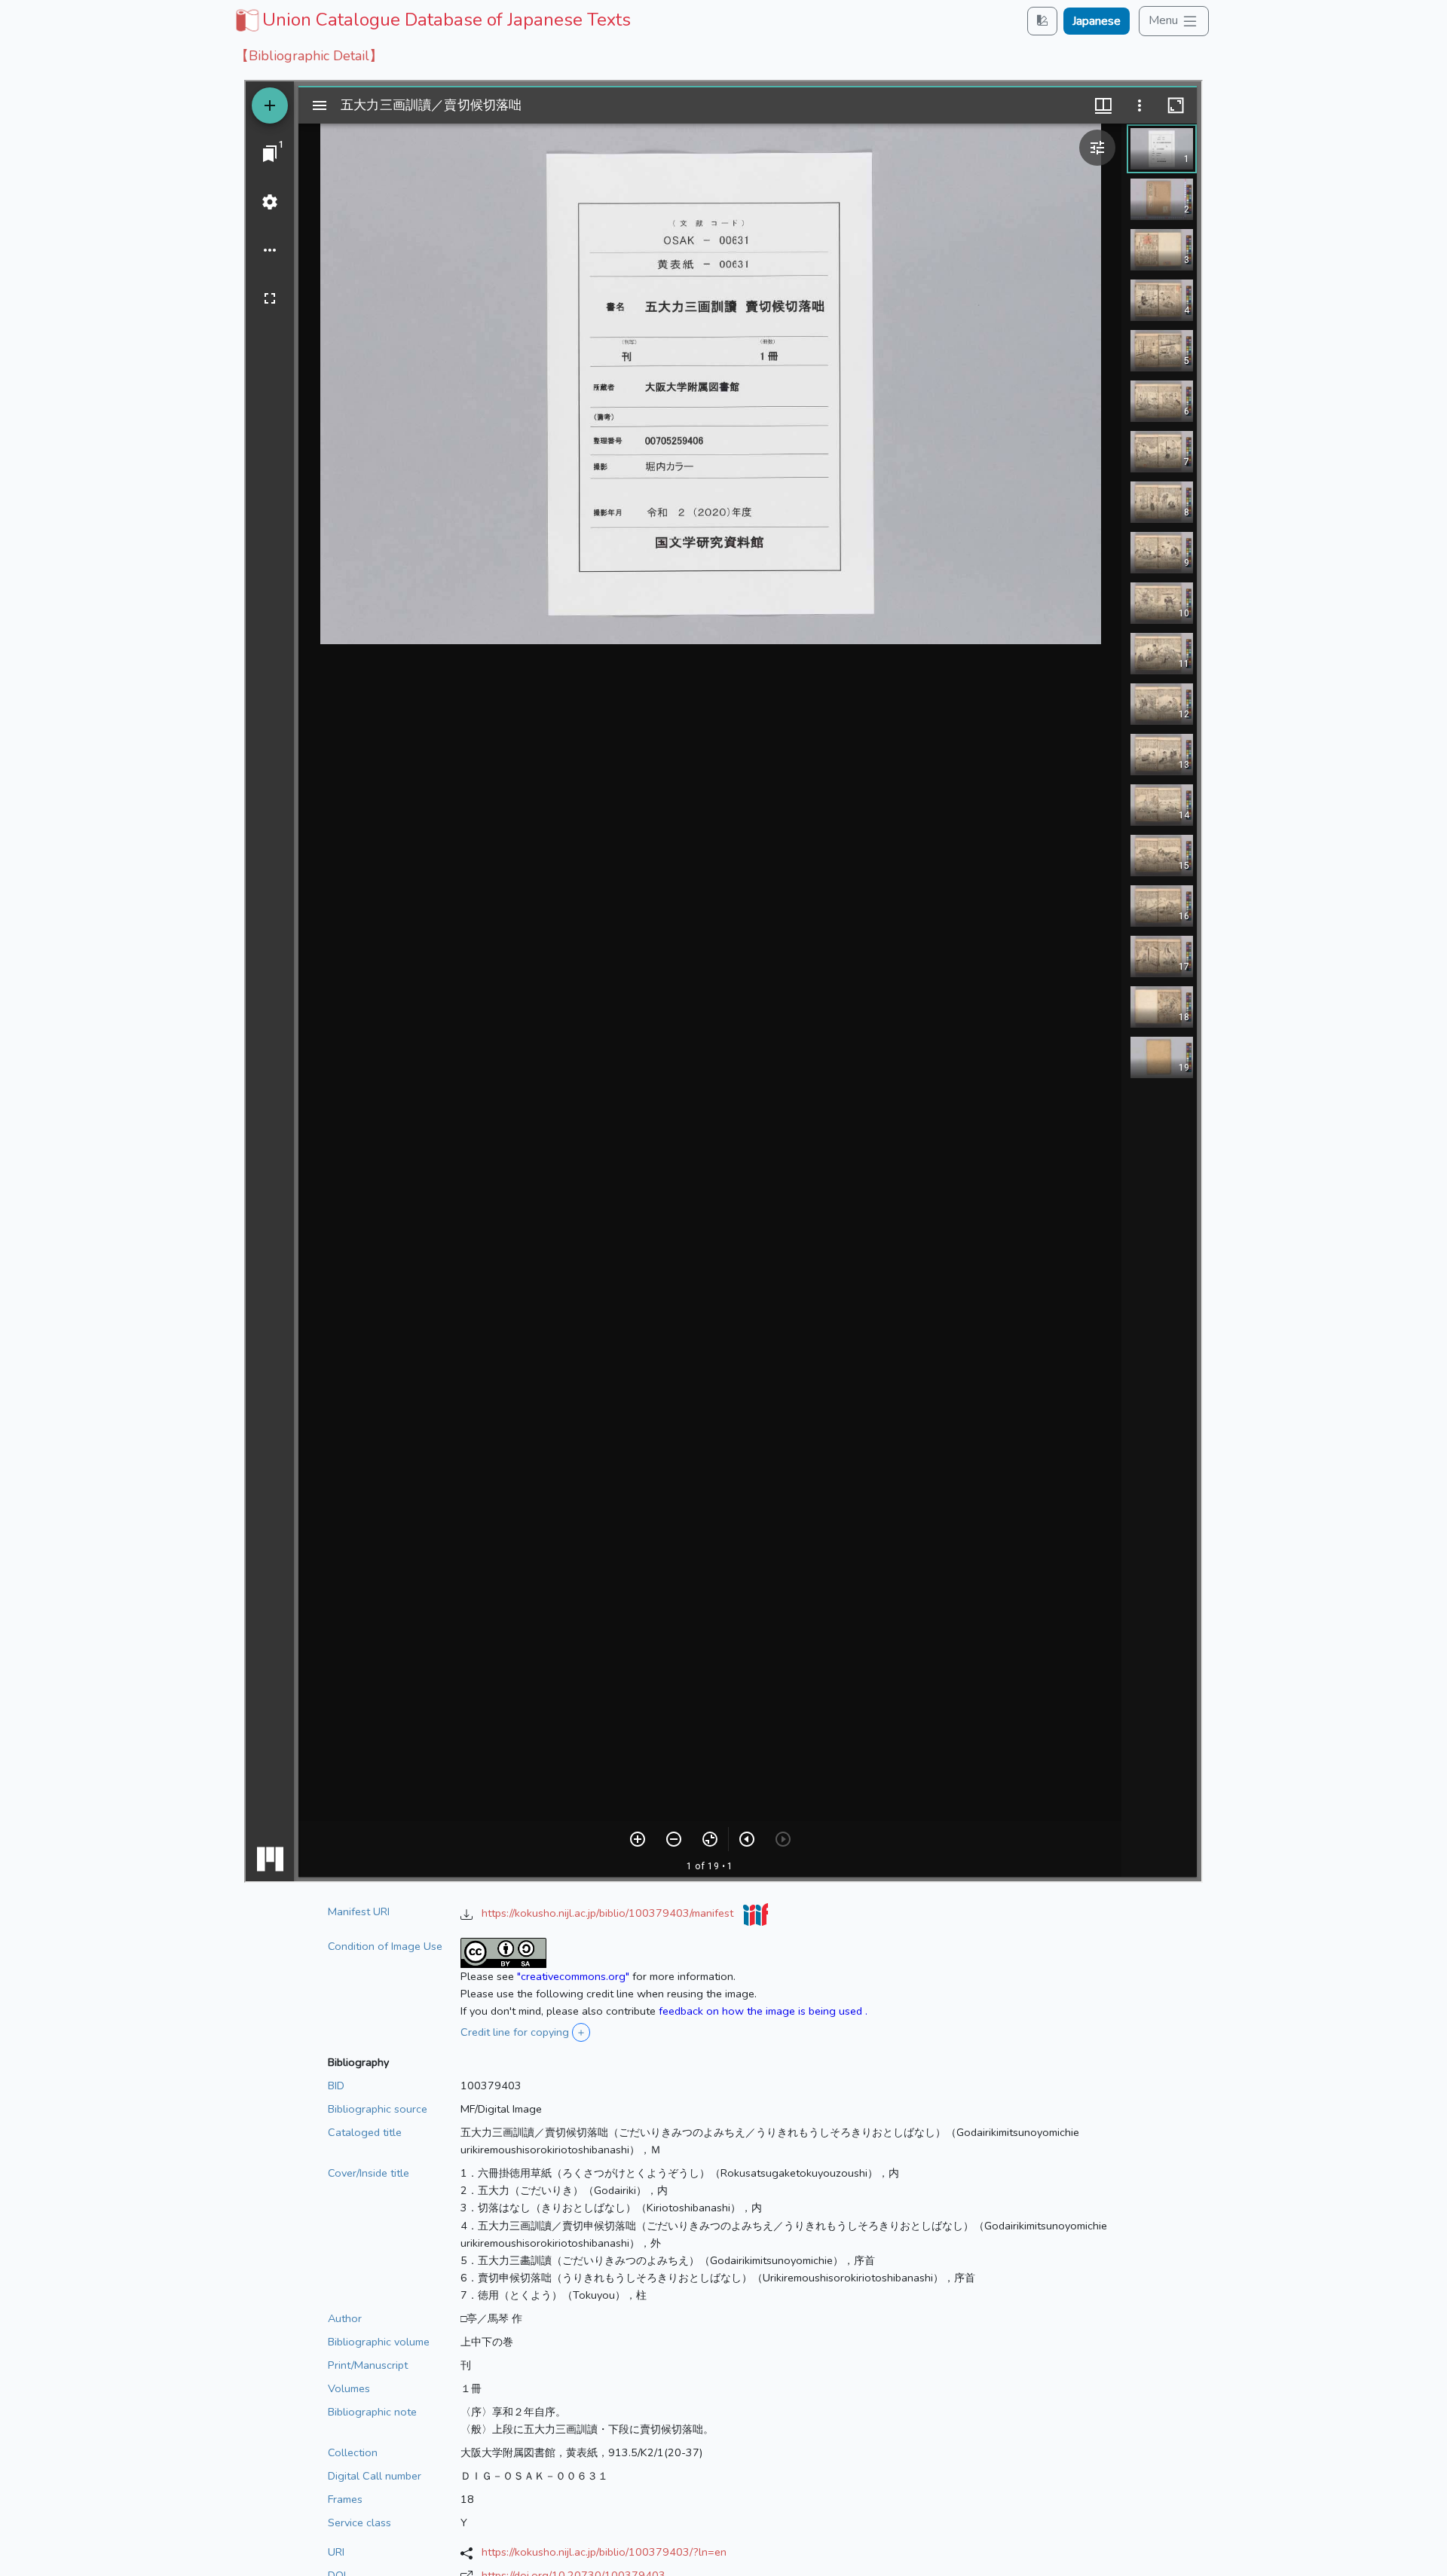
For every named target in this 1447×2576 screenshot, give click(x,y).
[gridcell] (431, 20)
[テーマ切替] (1042, 21)
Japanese (1097, 21)
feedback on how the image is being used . (763, 2011)
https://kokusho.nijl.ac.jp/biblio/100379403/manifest (609, 1913)
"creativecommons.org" (573, 1976)
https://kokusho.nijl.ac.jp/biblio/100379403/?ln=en (604, 2552)
